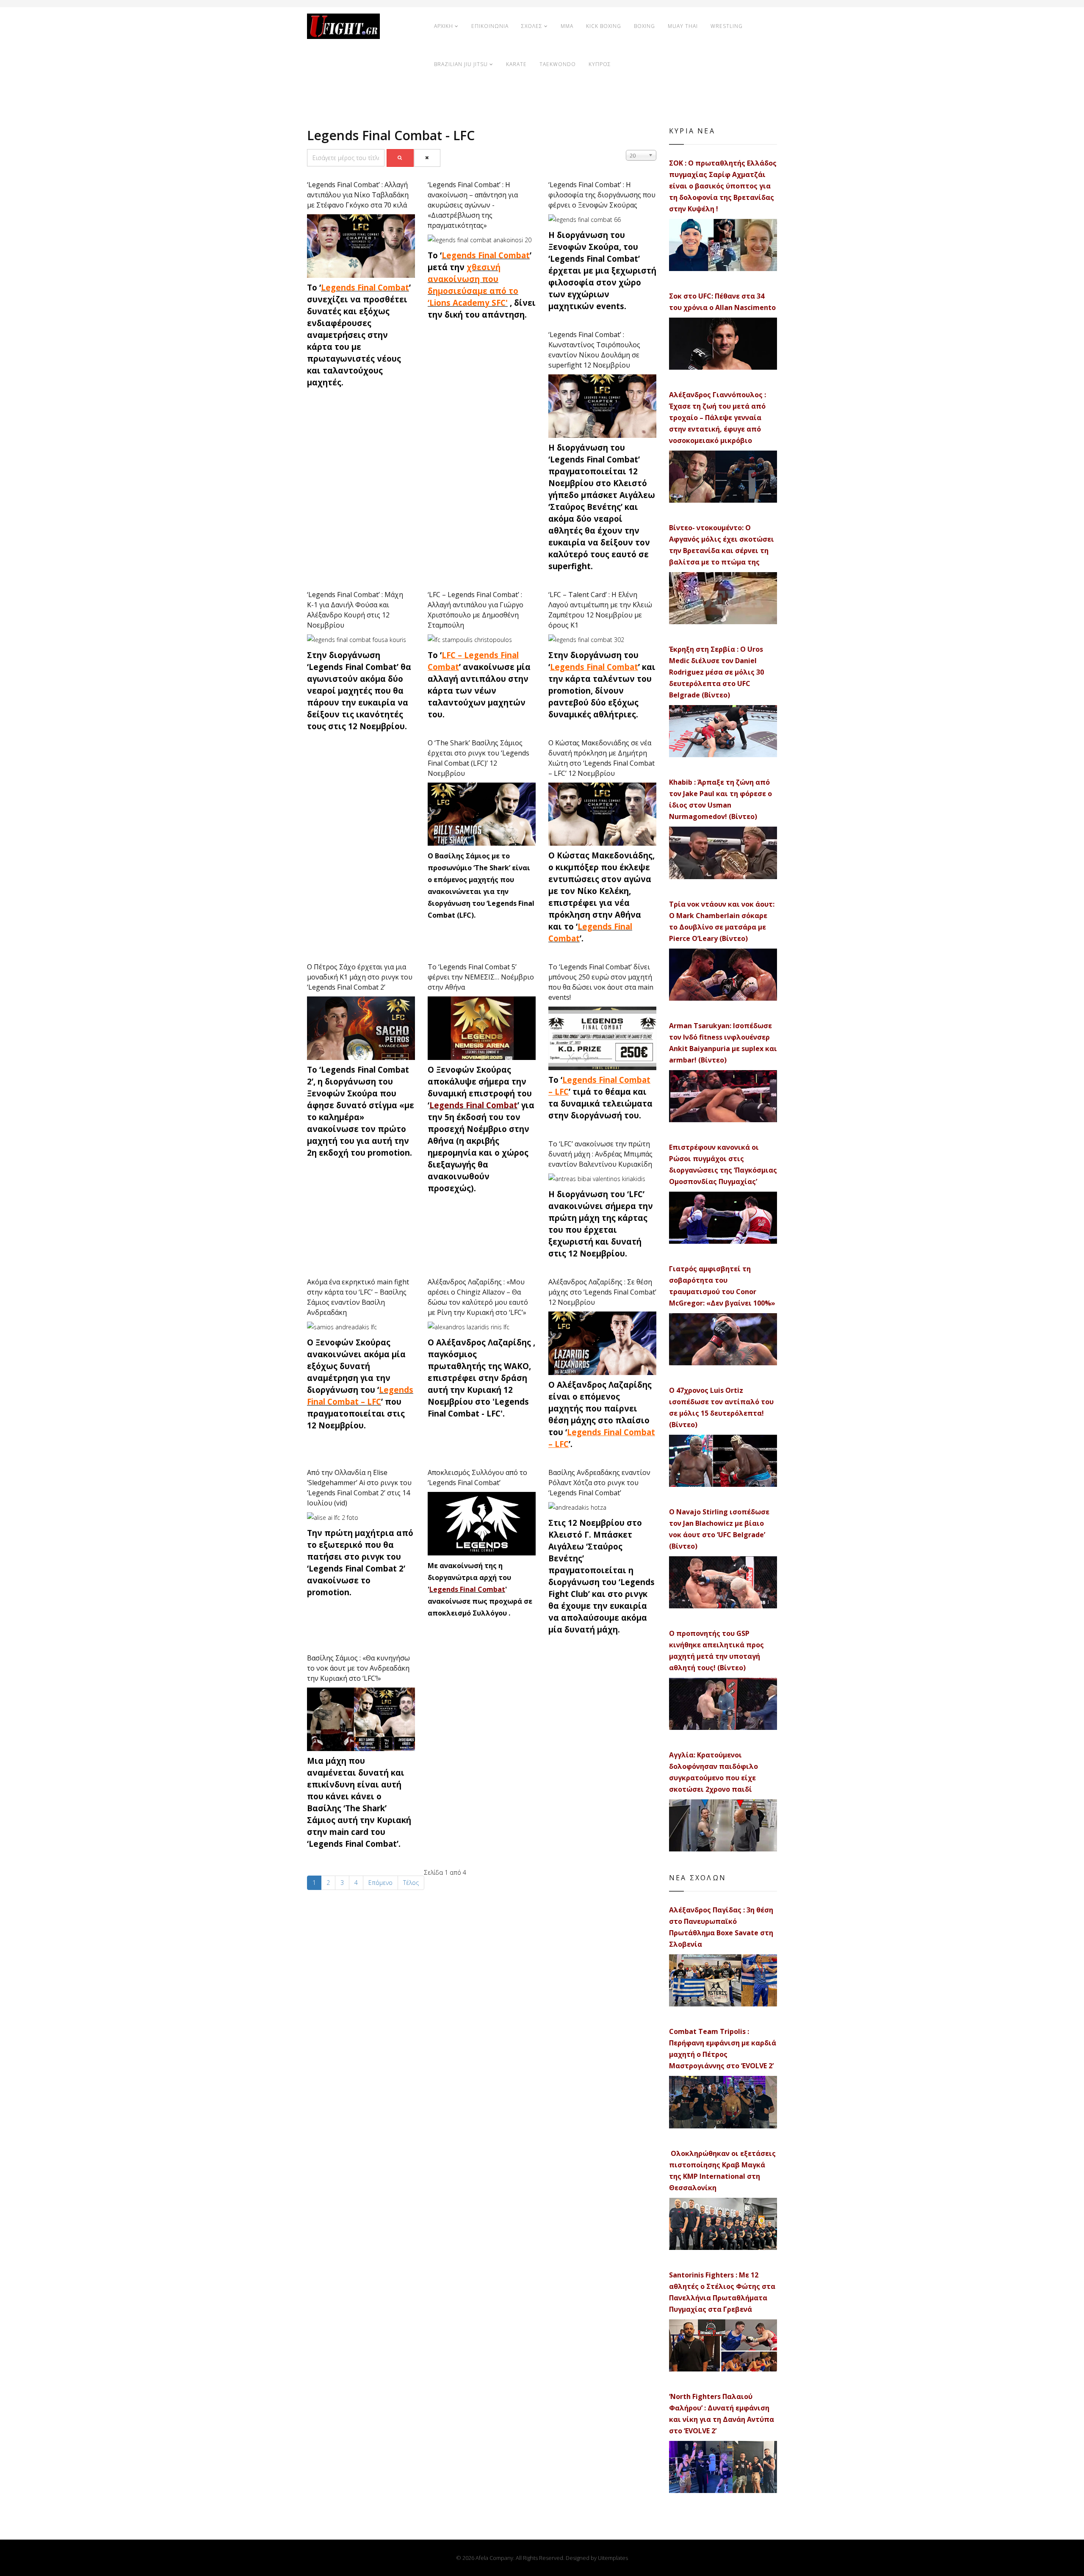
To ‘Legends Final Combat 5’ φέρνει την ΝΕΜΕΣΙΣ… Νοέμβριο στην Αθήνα (481, 977)
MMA (567, 26)
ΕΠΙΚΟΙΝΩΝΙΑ (490, 26)
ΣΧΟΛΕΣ (532, 26)
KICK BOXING (604, 26)
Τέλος (411, 1883)
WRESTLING (727, 26)
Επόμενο (380, 1883)
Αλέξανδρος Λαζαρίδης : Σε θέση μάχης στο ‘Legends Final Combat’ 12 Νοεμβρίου (602, 1292)
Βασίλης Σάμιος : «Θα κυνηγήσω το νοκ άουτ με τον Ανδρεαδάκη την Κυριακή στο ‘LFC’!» (358, 1668)
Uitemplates (613, 2558)
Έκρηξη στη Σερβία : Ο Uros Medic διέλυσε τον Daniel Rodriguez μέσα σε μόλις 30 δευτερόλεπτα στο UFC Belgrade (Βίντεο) (716, 672)
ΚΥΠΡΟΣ (600, 64)
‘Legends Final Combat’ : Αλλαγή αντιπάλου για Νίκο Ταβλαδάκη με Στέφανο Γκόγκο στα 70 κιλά (358, 195)
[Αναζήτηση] (400, 158)
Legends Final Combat (365, 287)
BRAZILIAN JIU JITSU (461, 64)
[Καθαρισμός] (427, 158)
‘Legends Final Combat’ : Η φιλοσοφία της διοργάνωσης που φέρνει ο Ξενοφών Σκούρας (602, 195)
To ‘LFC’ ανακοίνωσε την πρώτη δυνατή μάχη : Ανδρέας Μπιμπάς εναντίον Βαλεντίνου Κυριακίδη (600, 1154)
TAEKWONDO (558, 64)
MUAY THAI (683, 26)
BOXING (644, 26)
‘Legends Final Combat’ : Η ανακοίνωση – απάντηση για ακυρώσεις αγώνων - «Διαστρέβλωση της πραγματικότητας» (473, 205)
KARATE (516, 64)
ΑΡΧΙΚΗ (444, 26)
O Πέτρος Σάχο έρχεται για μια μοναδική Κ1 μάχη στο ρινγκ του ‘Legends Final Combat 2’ (360, 977)
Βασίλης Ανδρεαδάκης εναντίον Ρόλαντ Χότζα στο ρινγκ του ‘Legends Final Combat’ (599, 1483)
